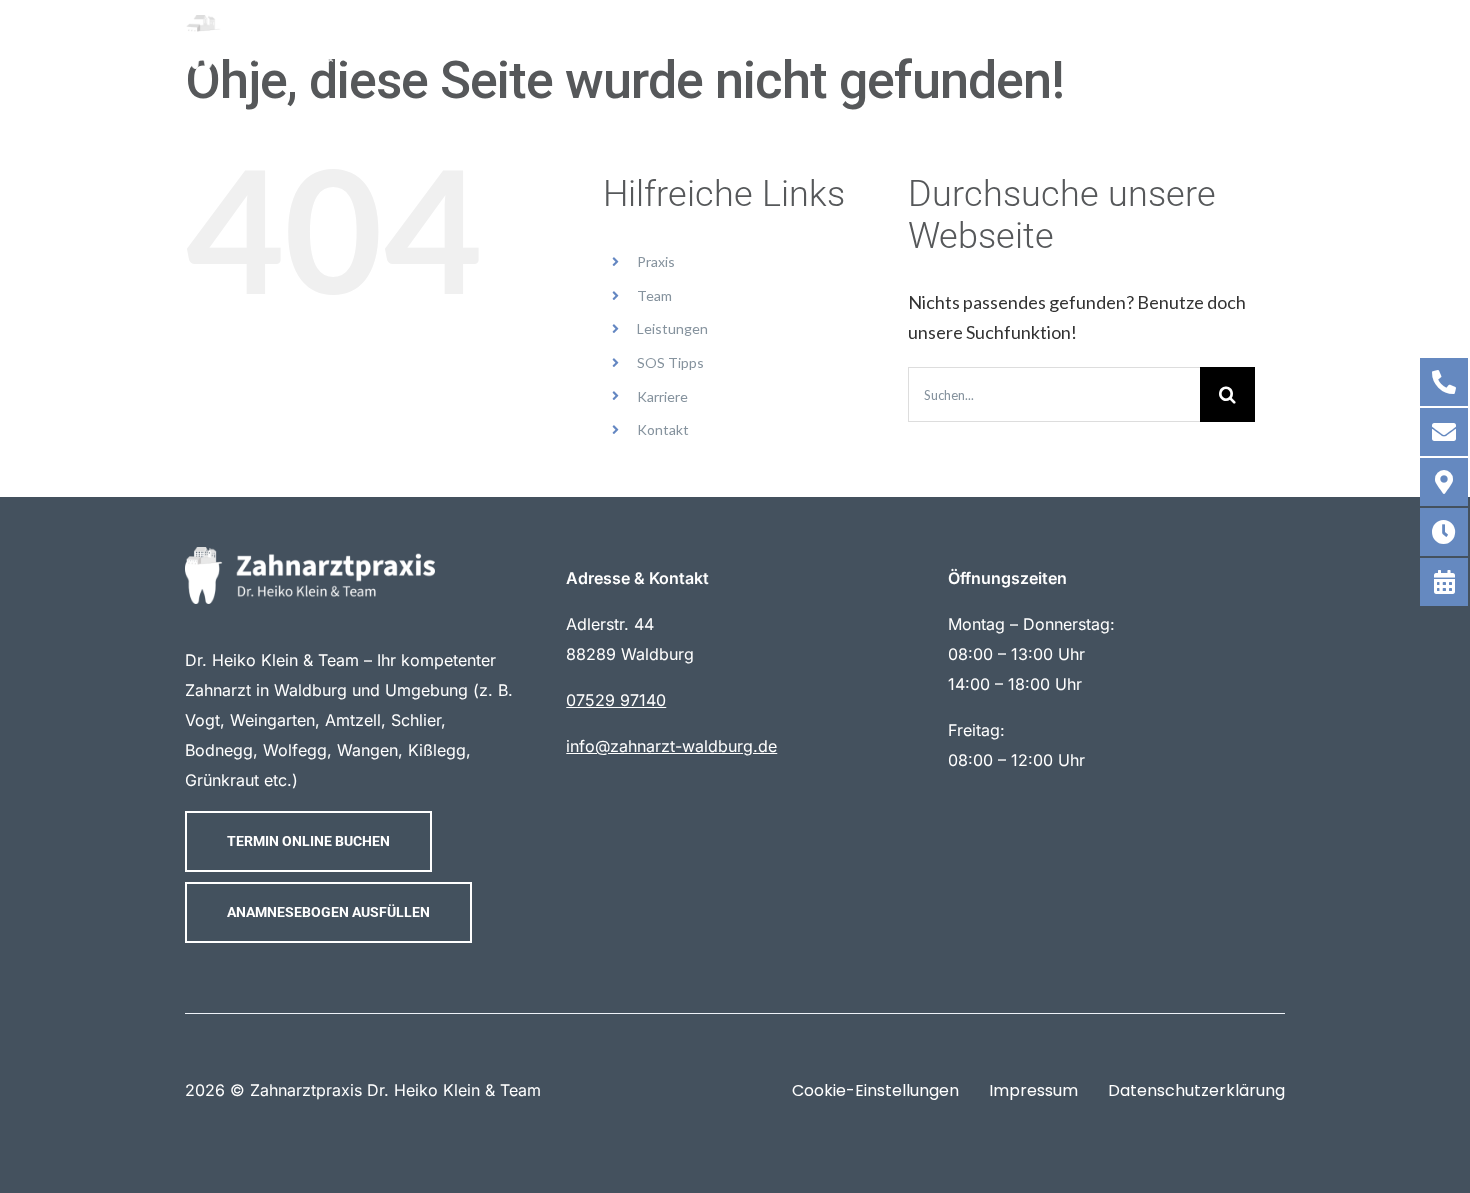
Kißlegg (437, 750)
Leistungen (672, 328)
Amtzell (353, 720)
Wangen (367, 750)
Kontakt (663, 429)
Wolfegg (295, 750)
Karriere (662, 396)
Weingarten (272, 720)
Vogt (202, 720)
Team (654, 295)
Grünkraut (222, 780)
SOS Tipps (670, 362)
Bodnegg (219, 750)
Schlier (416, 720)
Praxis (656, 261)
